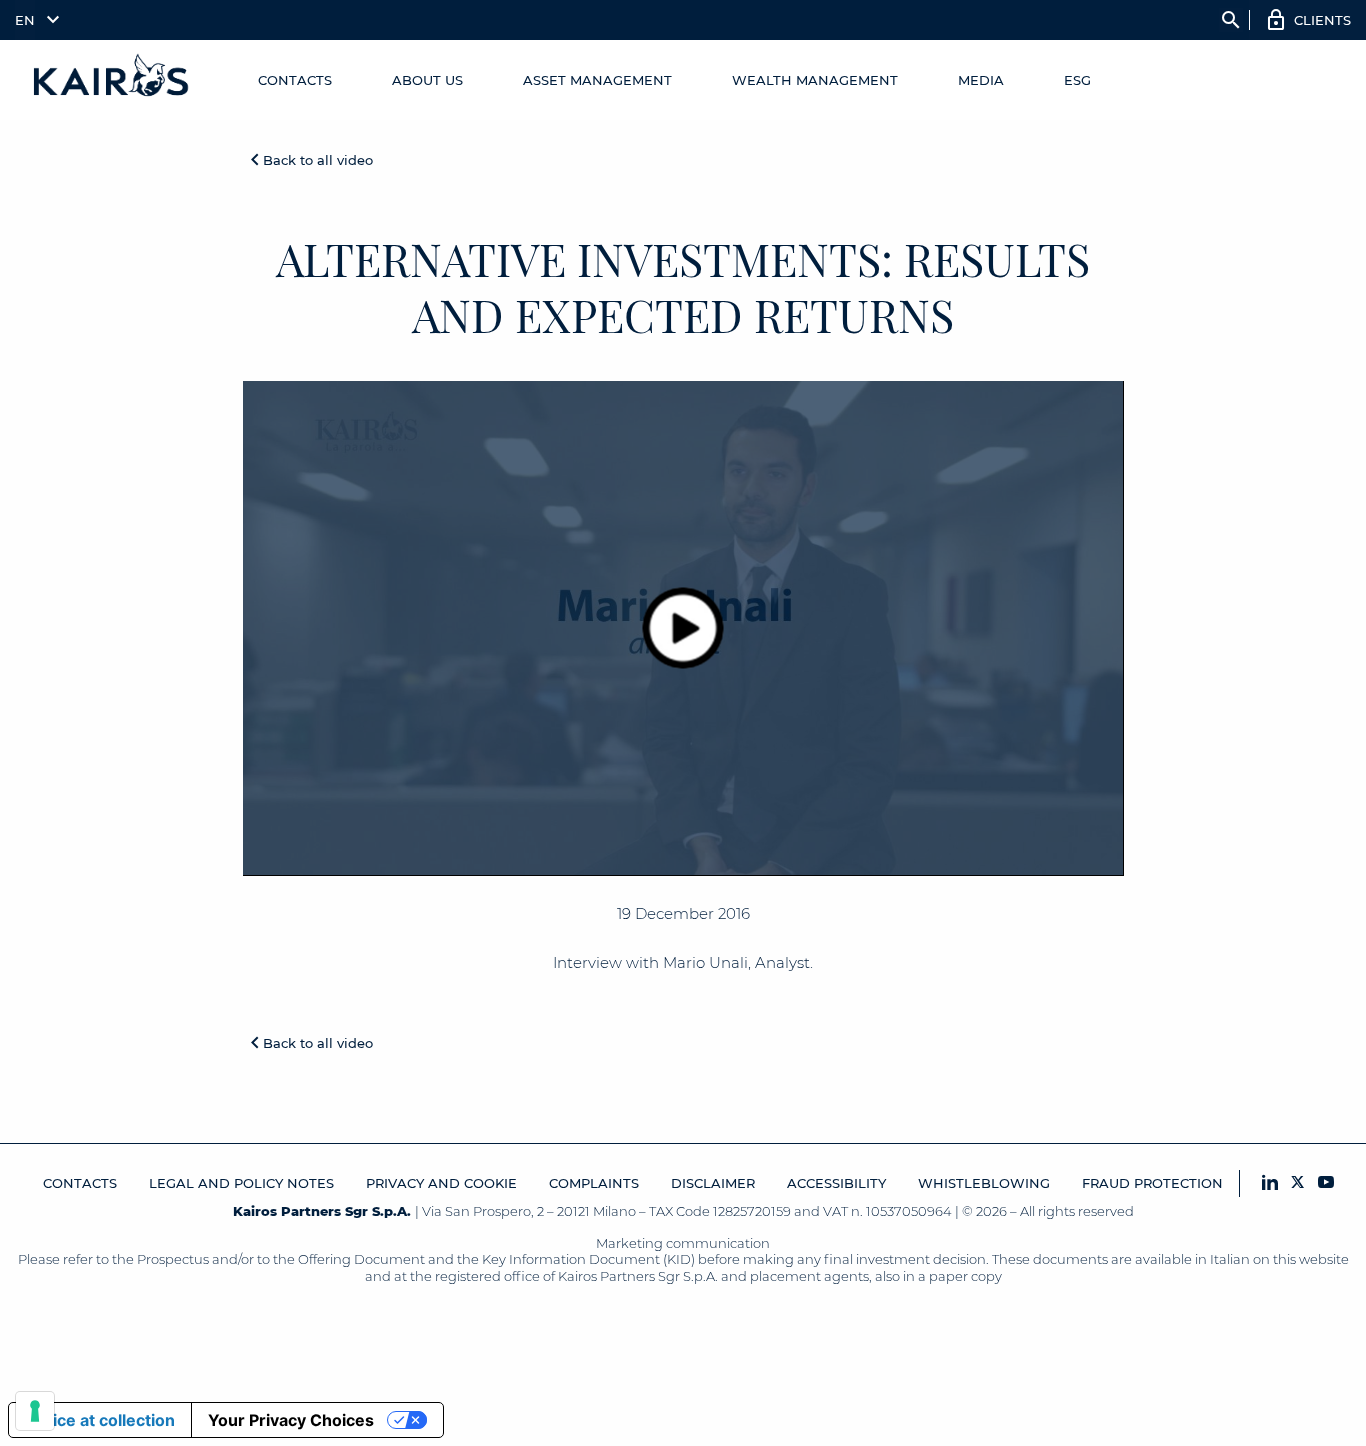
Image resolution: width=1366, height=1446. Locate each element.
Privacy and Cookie (441, 1183)
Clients (1322, 20)
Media (981, 80)
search (1231, 20)
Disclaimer (713, 1183)
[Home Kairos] (112, 80)
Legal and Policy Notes (241, 1183)
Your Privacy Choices (291, 1420)
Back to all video (318, 160)
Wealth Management (815, 80)
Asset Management (597, 80)
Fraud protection (1152, 1183)
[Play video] (683, 627)
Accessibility (836, 1183)
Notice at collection (100, 1420)
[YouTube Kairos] (1326, 1183)
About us (427, 80)
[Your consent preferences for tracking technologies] (35, 1411)
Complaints (594, 1183)
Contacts (295, 80)
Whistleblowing (984, 1183)
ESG (1077, 80)
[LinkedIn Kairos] (1270, 1183)
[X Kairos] (1298, 1183)
